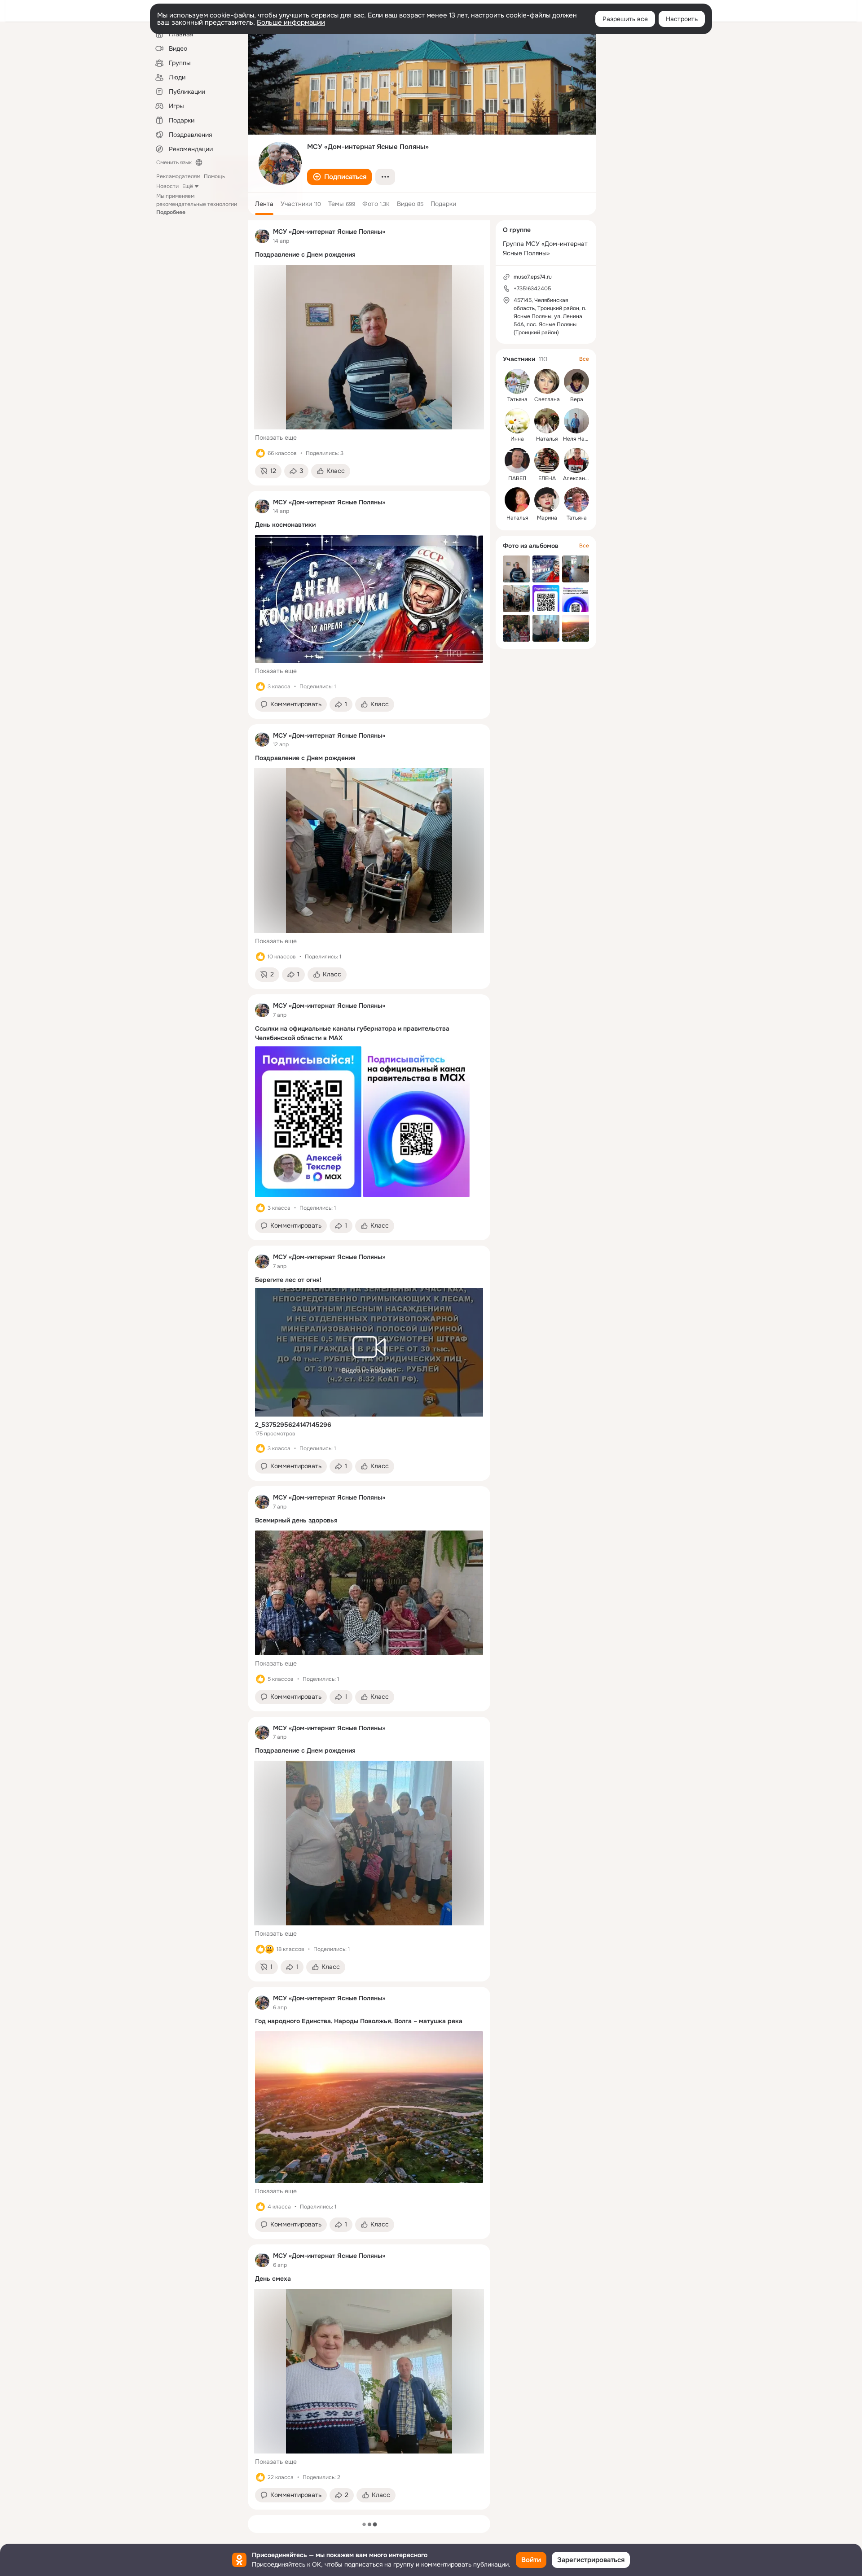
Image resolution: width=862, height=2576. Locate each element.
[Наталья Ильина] (517, 500)
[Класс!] (260, 453)
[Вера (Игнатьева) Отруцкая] (576, 381)
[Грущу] (269, 1949)
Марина (547, 518)
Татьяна (517, 399)
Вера (577, 399)
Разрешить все (625, 19)
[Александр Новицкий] (576, 460)
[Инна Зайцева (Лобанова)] (517, 421)
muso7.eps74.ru (533, 277)
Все (584, 359)
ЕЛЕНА (547, 478)
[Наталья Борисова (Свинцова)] (547, 421)
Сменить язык (174, 162)
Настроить (682, 19)
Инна (517, 439)
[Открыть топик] (369, 256)
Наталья (547, 439)
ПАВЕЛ (517, 478)
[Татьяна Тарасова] (576, 500)
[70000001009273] (262, 236)
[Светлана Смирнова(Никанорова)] (547, 381)
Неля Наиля (578, 439)
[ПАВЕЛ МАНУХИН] (517, 460)
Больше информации (291, 22)
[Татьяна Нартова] (517, 381)
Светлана (547, 399)
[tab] (264, 204)
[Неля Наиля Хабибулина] (576, 421)
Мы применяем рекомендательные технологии (197, 204)
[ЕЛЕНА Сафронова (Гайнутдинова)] (547, 460)
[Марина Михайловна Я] (547, 500)
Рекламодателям (178, 176)
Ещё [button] (188, 186)
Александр (577, 478)
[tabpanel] (369, 1365)
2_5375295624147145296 (293, 1425)
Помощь (214, 176)
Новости (167, 186)
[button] (339, 177)
